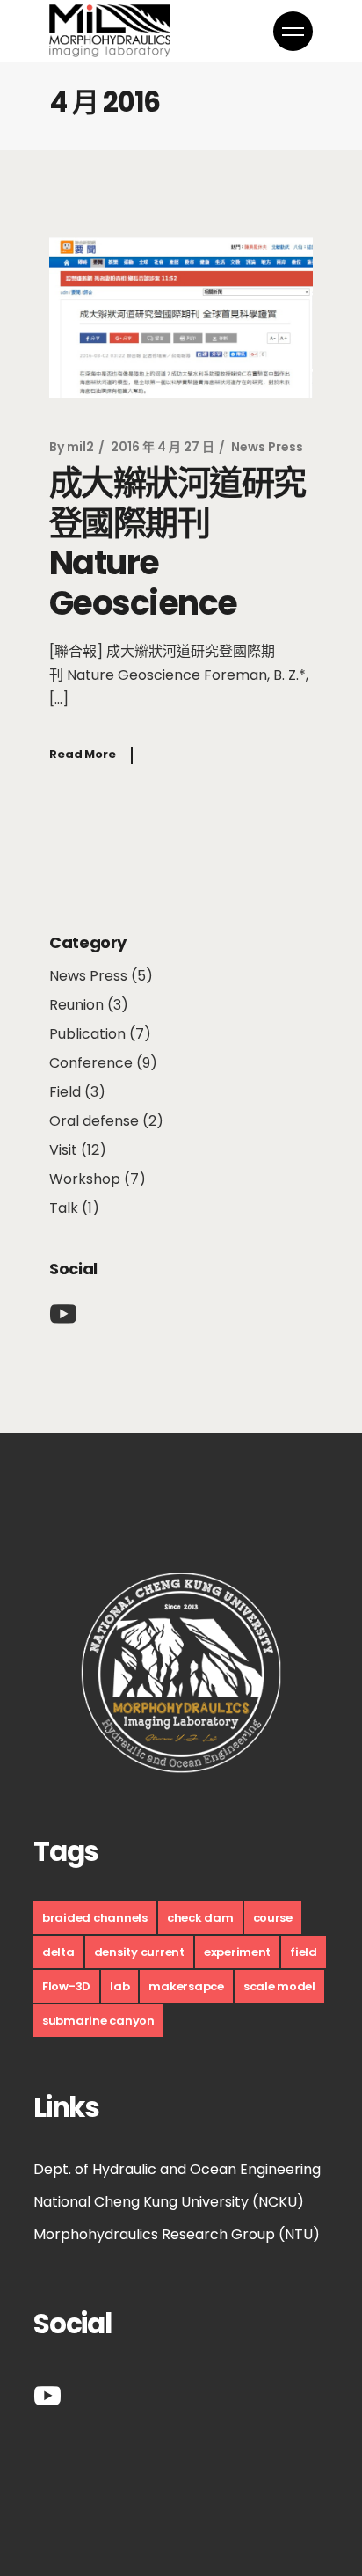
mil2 (80, 447)
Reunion (76, 1005)
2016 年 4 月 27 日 (163, 447)
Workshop (85, 1179)
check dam (200, 1918)
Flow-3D (66, 1986)
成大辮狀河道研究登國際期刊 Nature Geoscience (177, 543)
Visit (63, 1150)
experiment (237, 1952)
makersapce (186, 1986)
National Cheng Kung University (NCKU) (169, 2202)
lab (119, 1986)
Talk (64, 1208)
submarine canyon (98, 2021)
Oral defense (94, 1121)
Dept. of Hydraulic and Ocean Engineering (177, 2169)
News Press (267, 447)
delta (58, 1952)
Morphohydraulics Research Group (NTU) (177, 2234)
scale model (279, 1986)
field (304, 1952)
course (273, 1918)
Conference (91, 1063)
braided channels (95, 1918)
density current (139, 1952)
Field (65, 1092)
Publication (87, 1034)
